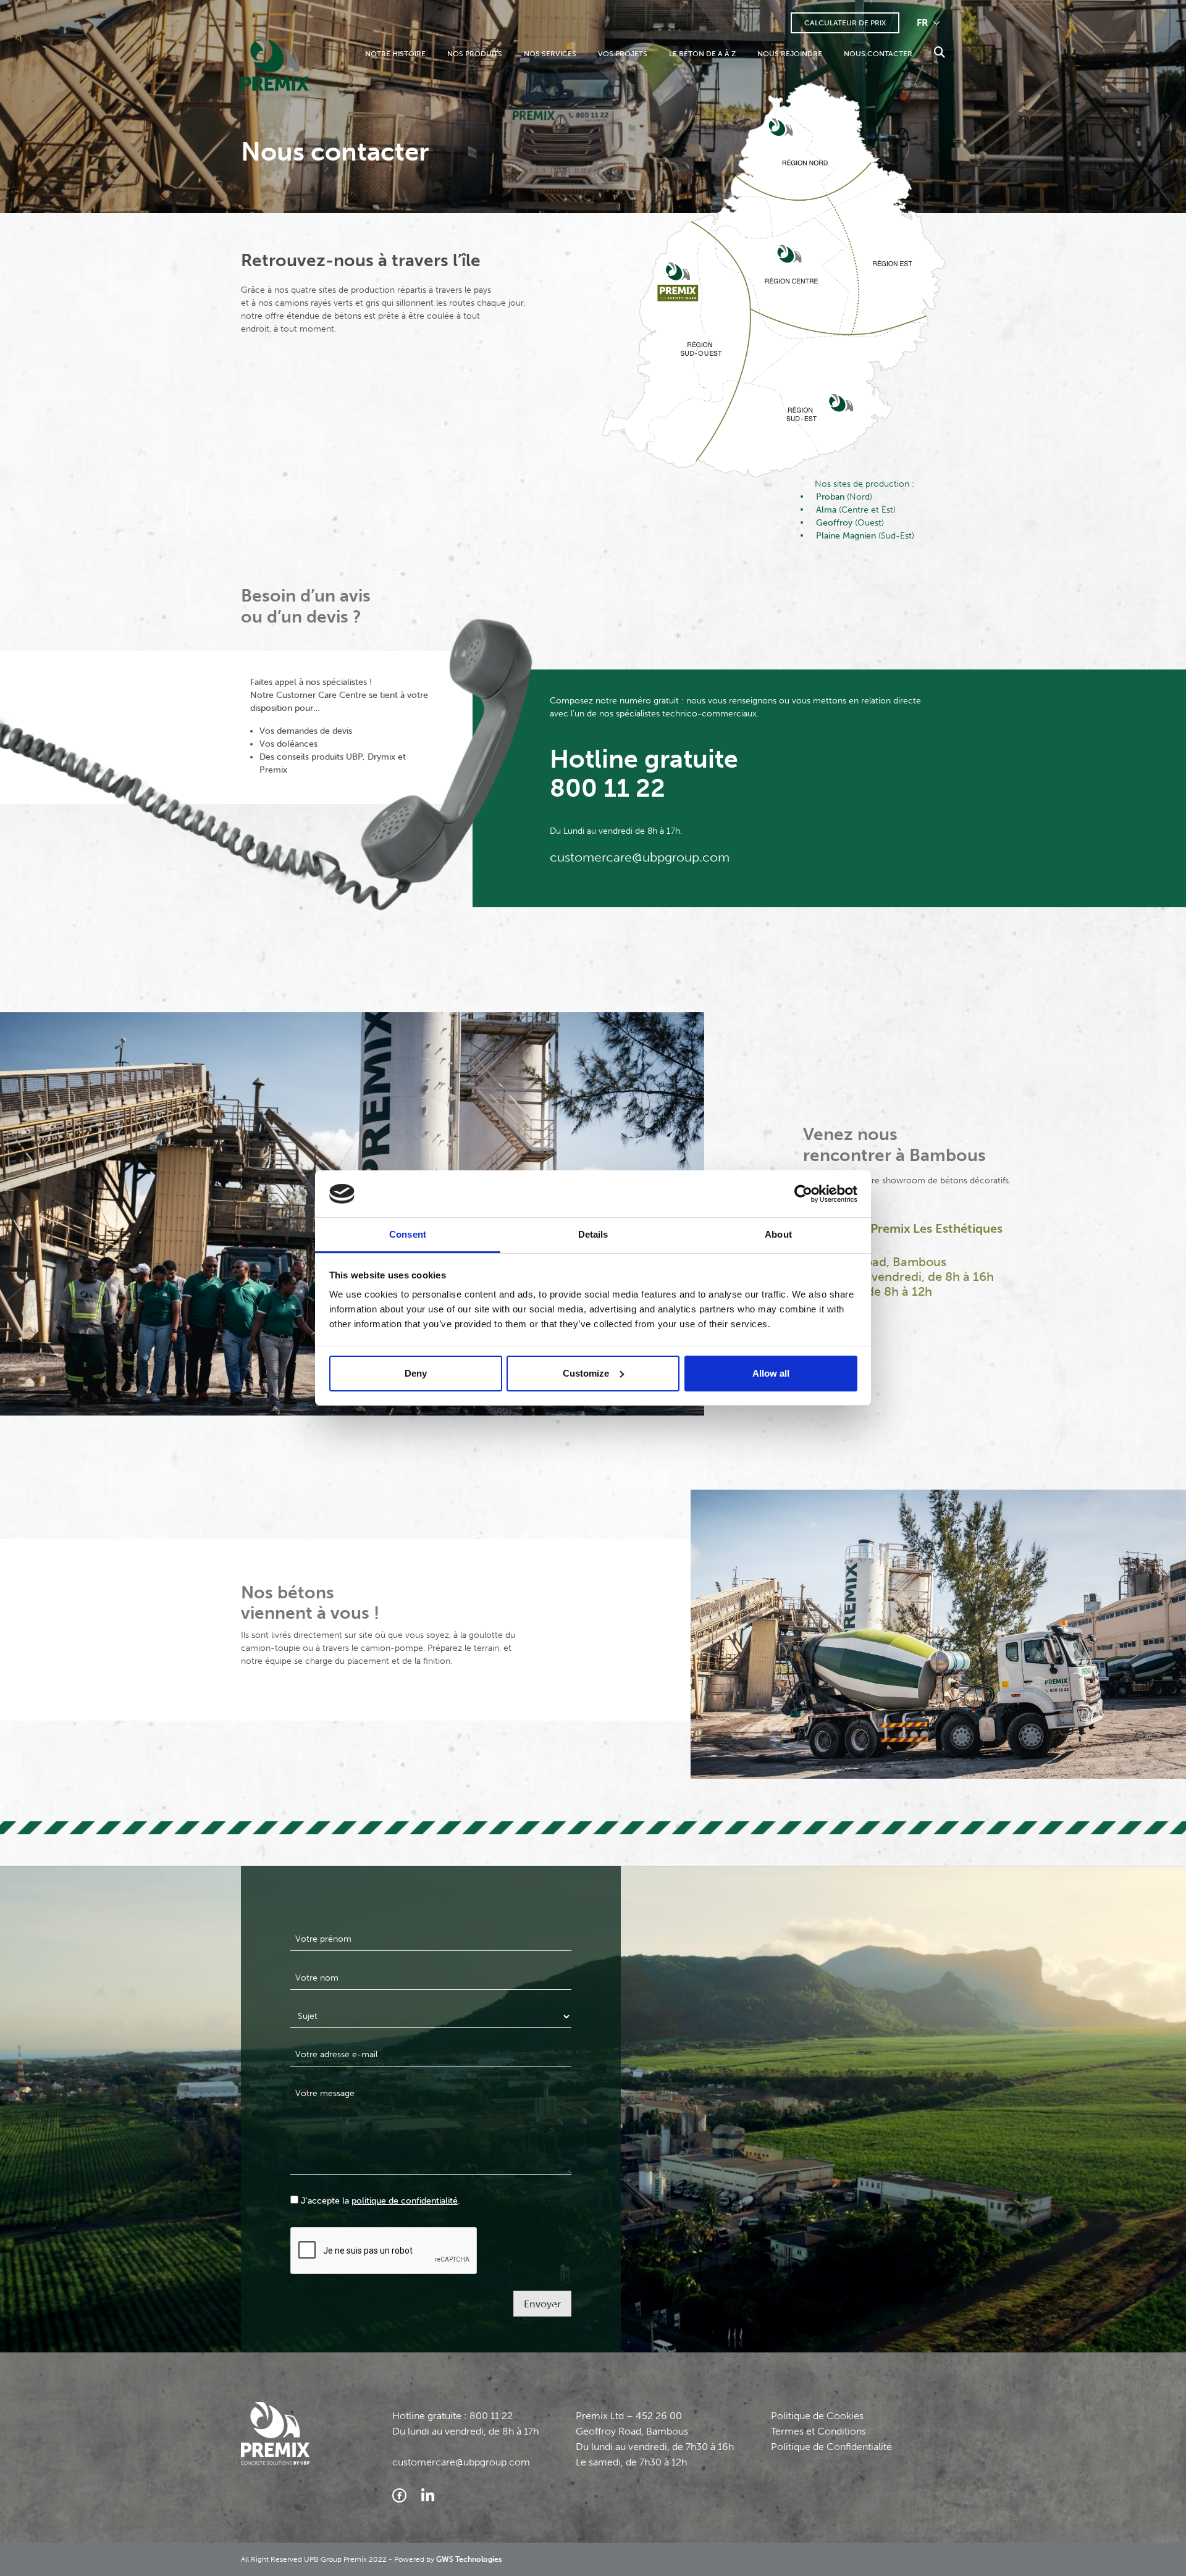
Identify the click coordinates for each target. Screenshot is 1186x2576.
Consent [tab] (408, 1234)
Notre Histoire (395, 54)
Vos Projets (623, 54)
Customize (586, 1373)
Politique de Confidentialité (831, 2447)
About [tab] (778, 1234)
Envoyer (542, 2304)
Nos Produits (475, 54)
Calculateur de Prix (845, 23)
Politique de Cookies (817, 2416)
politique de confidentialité (405, 2201)
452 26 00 (659, 2416)
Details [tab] (593, 1234)
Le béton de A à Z (702, 54)
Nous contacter (878, 54)
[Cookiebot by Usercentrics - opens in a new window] (803, 1194)
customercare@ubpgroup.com (640, 857)
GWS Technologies (469, 2559)
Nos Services (550, 54)
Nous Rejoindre (790, 54)
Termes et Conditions (818, 2431)
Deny (416, 1373)
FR (924, 23)
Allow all (771, 1373)
